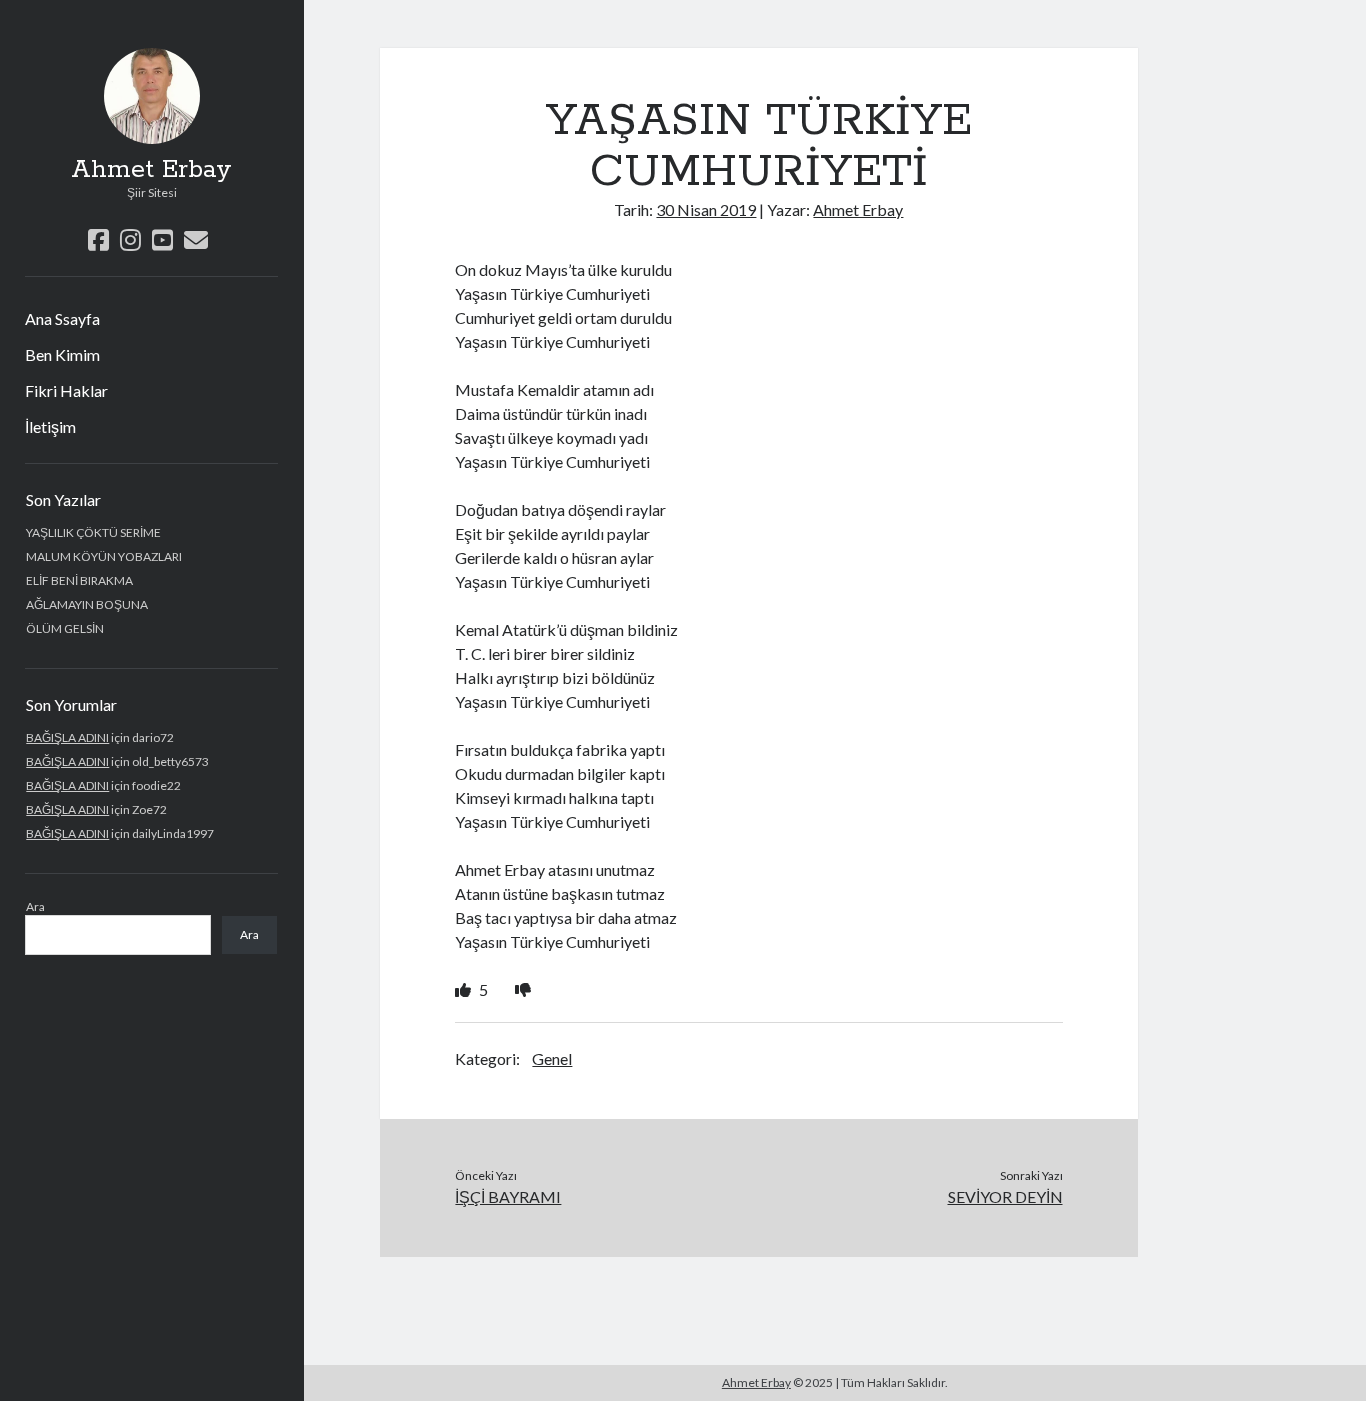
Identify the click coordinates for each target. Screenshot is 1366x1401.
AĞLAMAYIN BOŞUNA (87, 604)
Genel (552, 1058)
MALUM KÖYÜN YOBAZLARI (104, 556)
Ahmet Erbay (151, 170)
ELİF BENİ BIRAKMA (79, 580)
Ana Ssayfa (62, 318)
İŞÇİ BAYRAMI (508, 1196)
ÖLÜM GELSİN (65, 628)
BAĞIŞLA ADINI (67, 737)
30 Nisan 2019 (706, 209)
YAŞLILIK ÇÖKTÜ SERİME (93, 532)
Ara (35, 906)
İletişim (50, 426)
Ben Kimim (62, 354)
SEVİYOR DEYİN (1005, 1196)
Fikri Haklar (66, 390)
